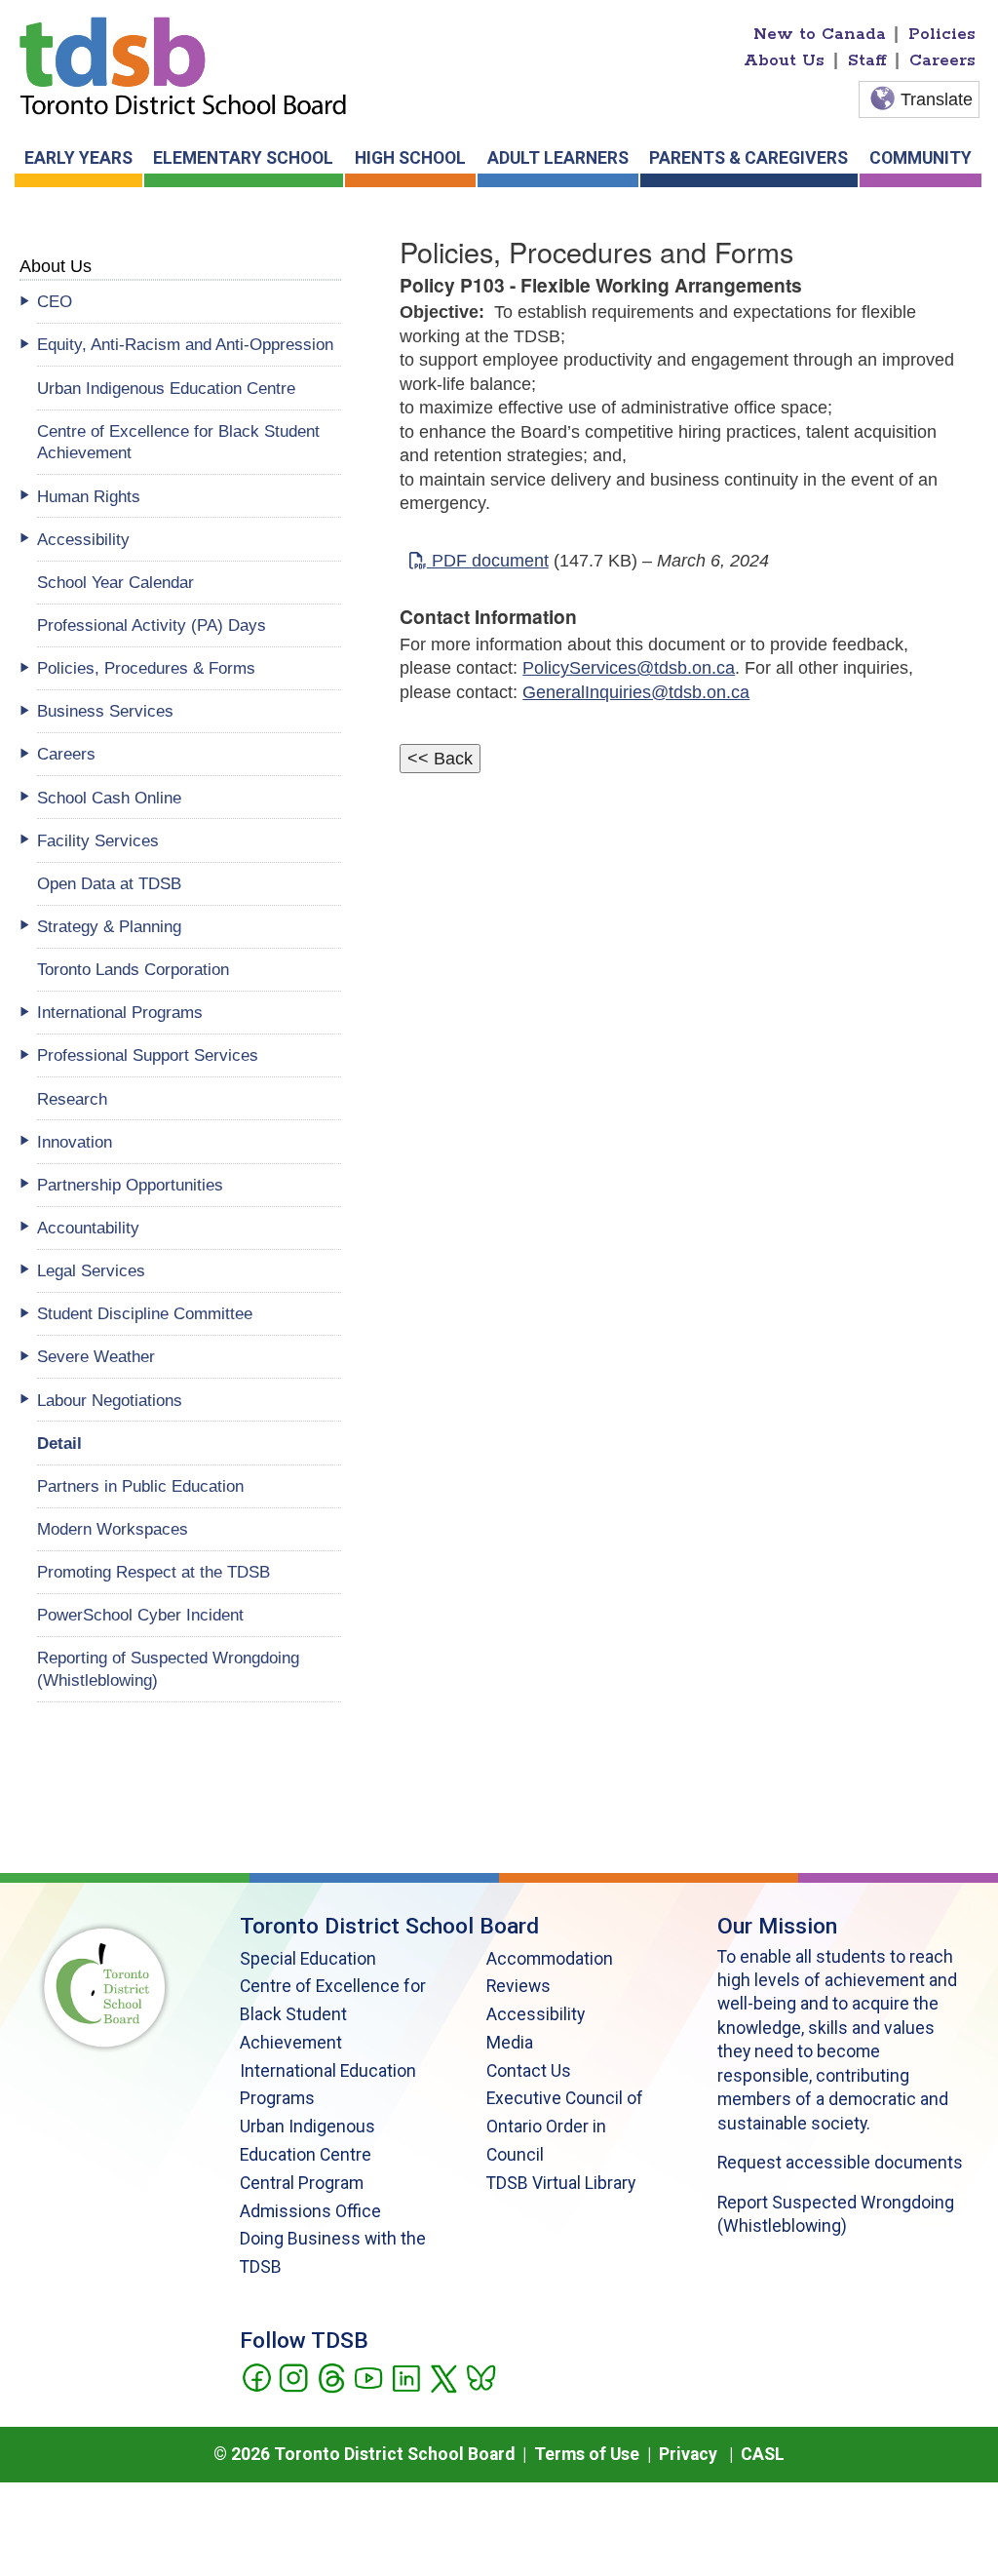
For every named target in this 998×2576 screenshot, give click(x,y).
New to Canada (820, 34)
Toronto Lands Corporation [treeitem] (133, 969)
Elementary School (243, 158)
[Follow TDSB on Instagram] (293, 2376)
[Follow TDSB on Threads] (331, 2376)
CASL (763, 2454)
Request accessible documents (840, 2163)
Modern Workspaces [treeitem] (113, 1529)
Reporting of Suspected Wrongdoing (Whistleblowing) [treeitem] (168, 1669)
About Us (784, 60)
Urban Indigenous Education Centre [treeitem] (166, 388)
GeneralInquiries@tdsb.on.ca (636, 692)
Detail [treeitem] (59, 1443)
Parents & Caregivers (748, 158)
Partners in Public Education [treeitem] (140, 1486)
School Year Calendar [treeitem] (115, 582)
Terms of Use (587, 2454)
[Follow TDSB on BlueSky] (480, 2376)
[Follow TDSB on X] (443, 2376)
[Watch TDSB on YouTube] (368, 2376)
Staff (867, 60)
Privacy (688, 2454)
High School (410, 158)
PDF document (488, 561)
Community (921, 158)
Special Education (308, 1959)
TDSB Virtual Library (561, 2183)
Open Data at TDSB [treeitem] (109, 883)
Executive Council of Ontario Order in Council (565, 2127)
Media (510, 2043)
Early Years (78, 158)
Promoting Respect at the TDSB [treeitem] (154, 1572)
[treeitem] (190, 302)
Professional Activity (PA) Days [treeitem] (152, 625)
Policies (942, 34)
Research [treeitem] (72, 1099)
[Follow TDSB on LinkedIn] (406, 2376)
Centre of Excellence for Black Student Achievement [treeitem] (178, 442)
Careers (942, 60)
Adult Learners (558, 158)
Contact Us (529, 2071)
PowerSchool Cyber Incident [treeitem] (140, 1615)
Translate (937, 99)
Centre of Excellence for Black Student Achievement (333, 2014)
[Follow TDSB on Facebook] (256, 2376)
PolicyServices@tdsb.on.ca (629, 668)
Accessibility (536, 2014)
